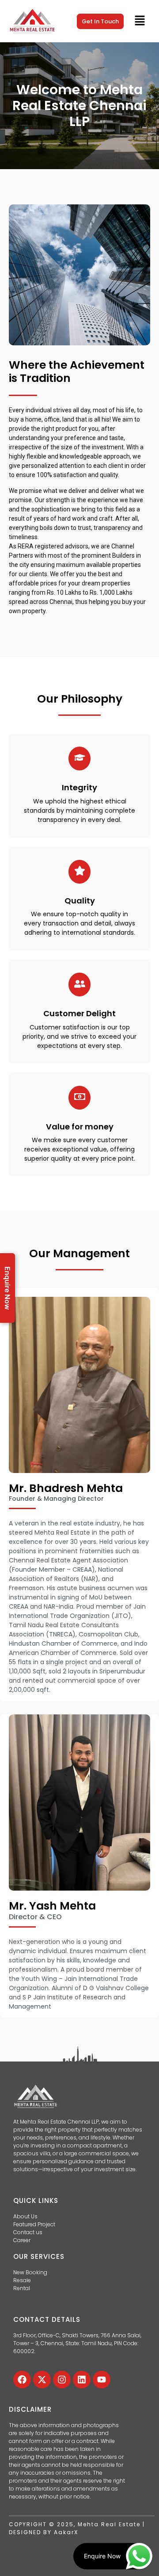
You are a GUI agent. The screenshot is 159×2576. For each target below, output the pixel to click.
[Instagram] (62, 2380)
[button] (140, 21)
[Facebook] (22, 2380)
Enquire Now (8, 1288)
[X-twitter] (42, 2380)
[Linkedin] (82, 2380)
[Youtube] (102, 2380)
